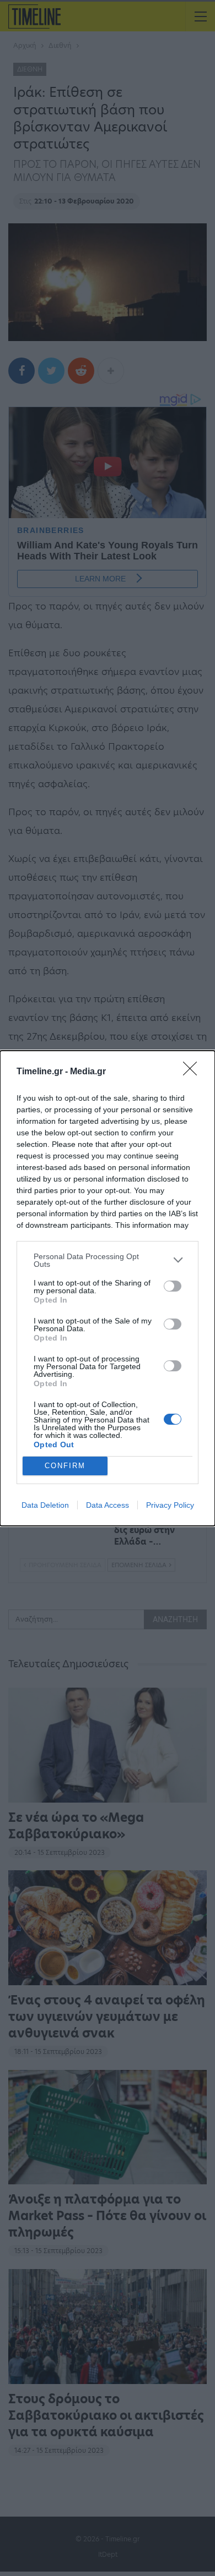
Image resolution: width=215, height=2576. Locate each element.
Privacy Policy (170, 1505)
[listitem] (108, 1260)
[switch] (173, 1286)
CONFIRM (65, 1466)
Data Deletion (45, 1505)
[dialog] (108, 1288)
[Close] (193, 1072)
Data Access (108, 1505)
